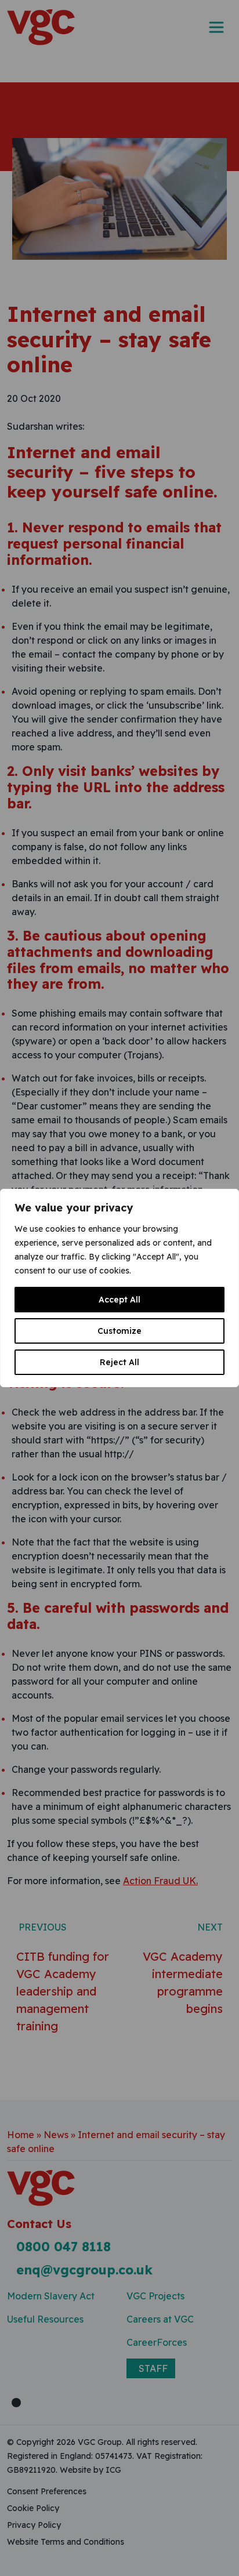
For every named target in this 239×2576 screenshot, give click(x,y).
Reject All (119, 1362)
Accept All (119, 1300)
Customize (119, 1331)
